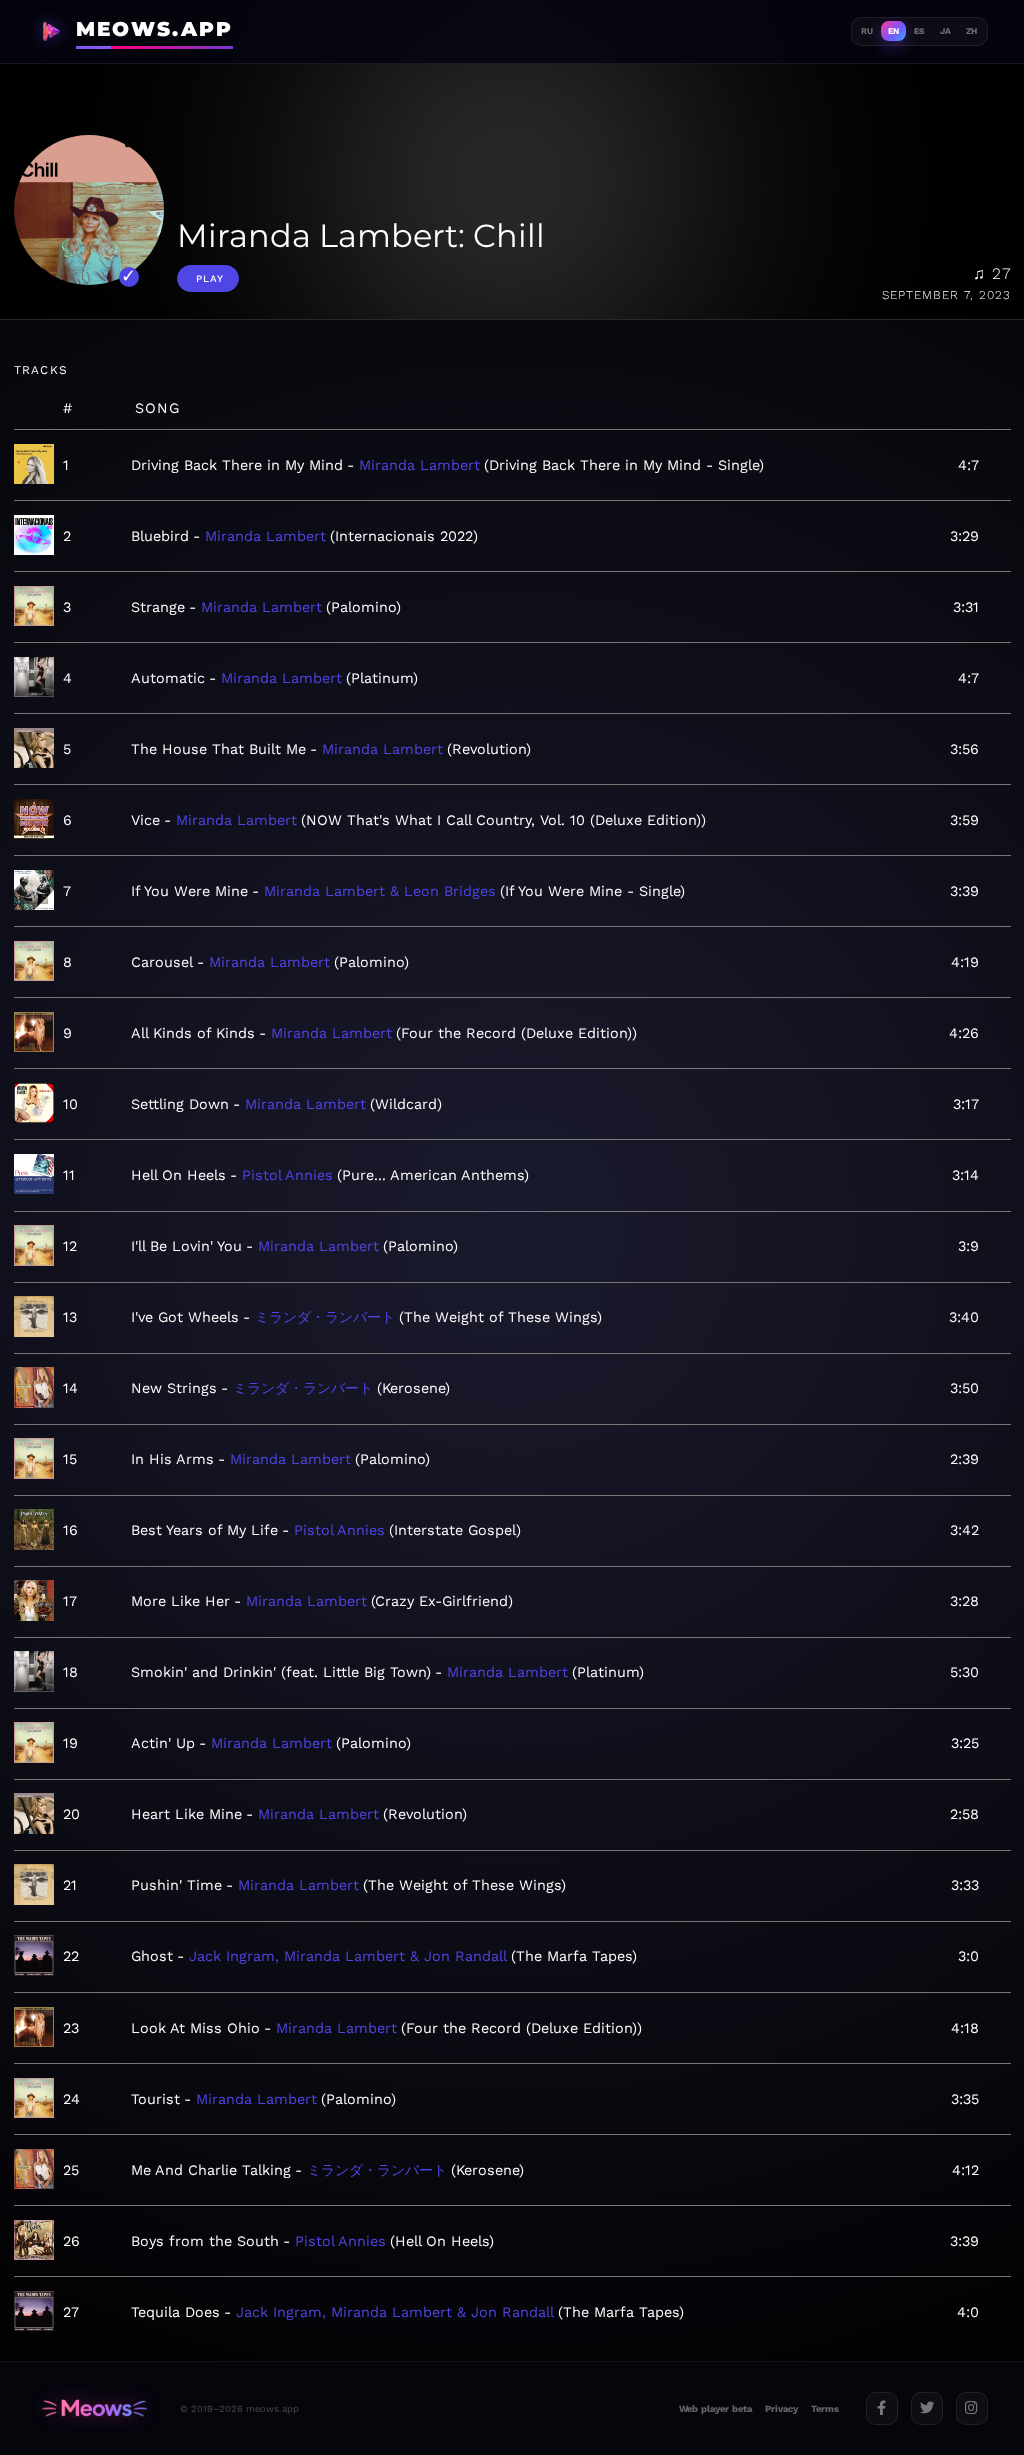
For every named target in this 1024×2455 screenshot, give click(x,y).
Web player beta (715, 2408)
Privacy (781, 2408)
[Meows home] (94, 2408)
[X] (927, 2408)
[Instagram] (972, 2408)
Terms (825, 2408)
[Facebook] (882, 2408)
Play (210, 278)
